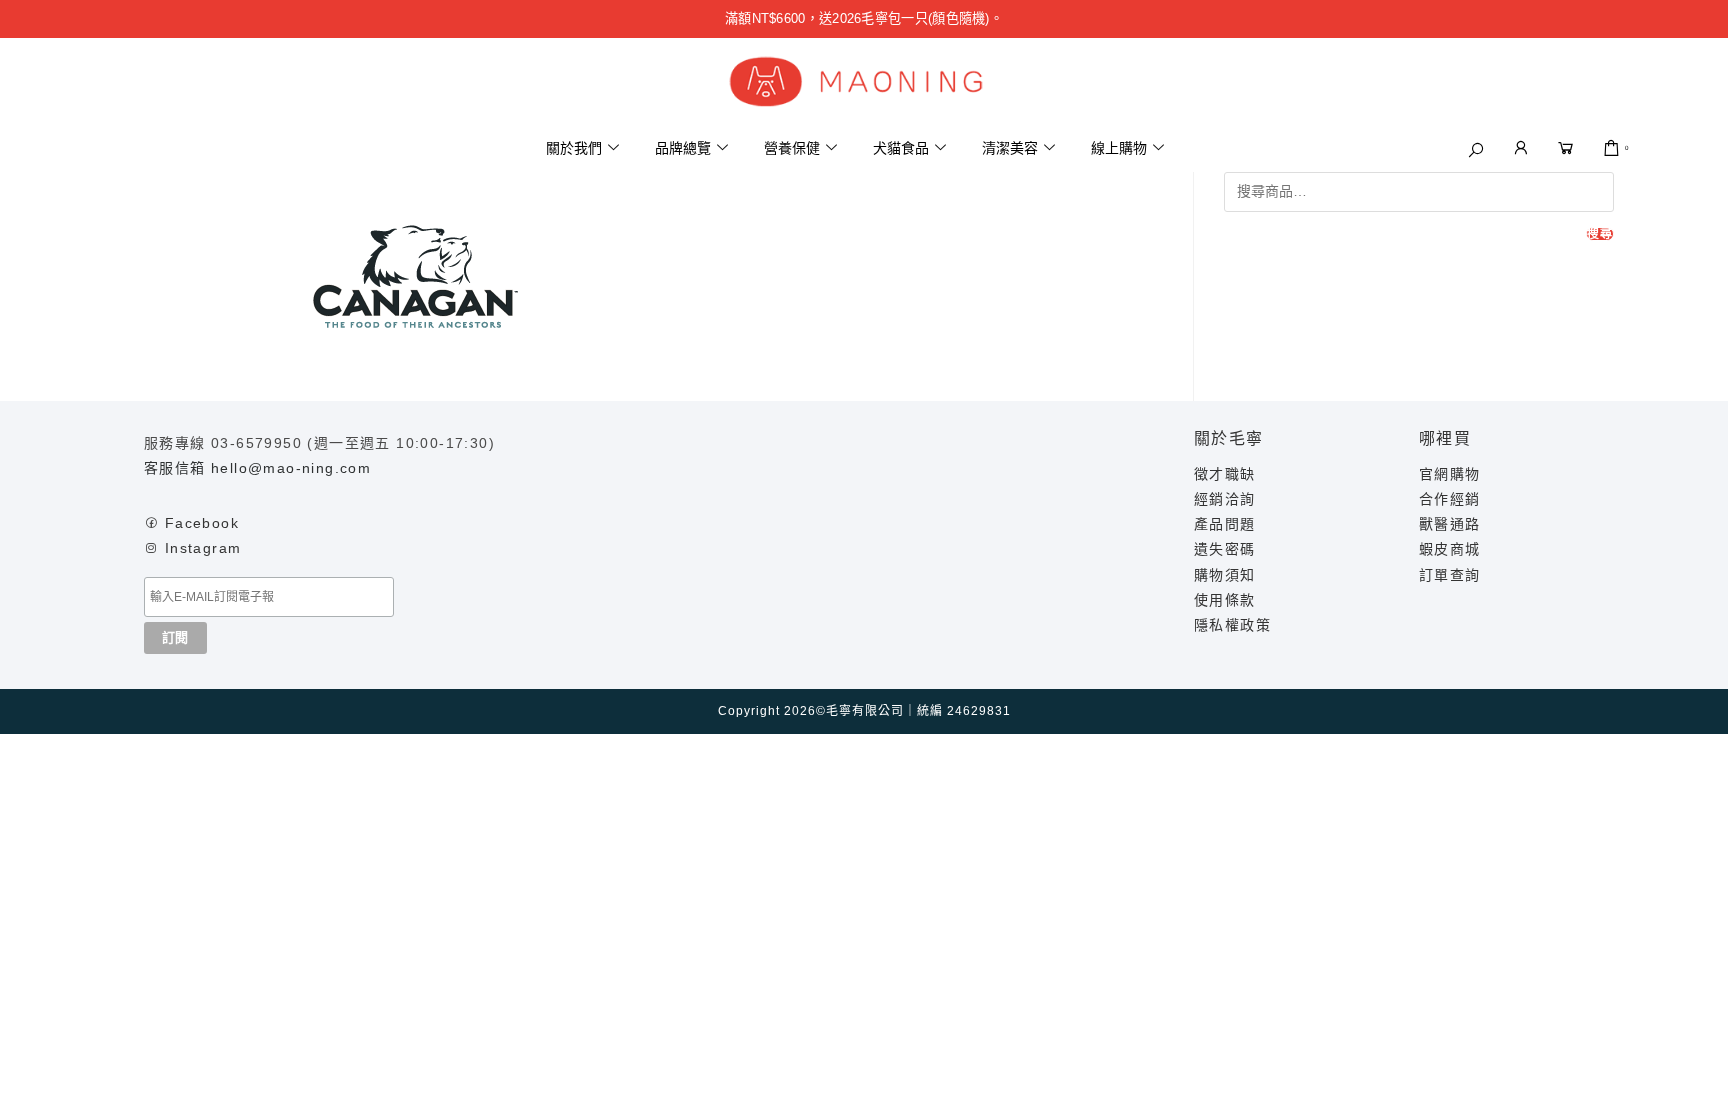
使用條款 (1225, 600)
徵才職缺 (1225, 474)
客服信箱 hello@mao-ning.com (257, 468)
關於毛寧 (1229, 438)
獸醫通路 (1450, 524)
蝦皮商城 (1450, 549)
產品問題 (1225, 524)
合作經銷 (1450, 499)
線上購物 (1119, 148)
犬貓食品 (901, 148)
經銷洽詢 (1225, 499)
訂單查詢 (1450, 575)
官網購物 (1450, 474)
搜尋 (1600, 234)
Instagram (203, 548)
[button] (1476, 150)
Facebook (202, 523)
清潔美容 (1010, 148)
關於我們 (574, 148)
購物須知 (1225, 575)
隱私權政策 (1232, 625)
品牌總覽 (683, 148)
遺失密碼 (1225, 549)
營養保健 (792, 148)
